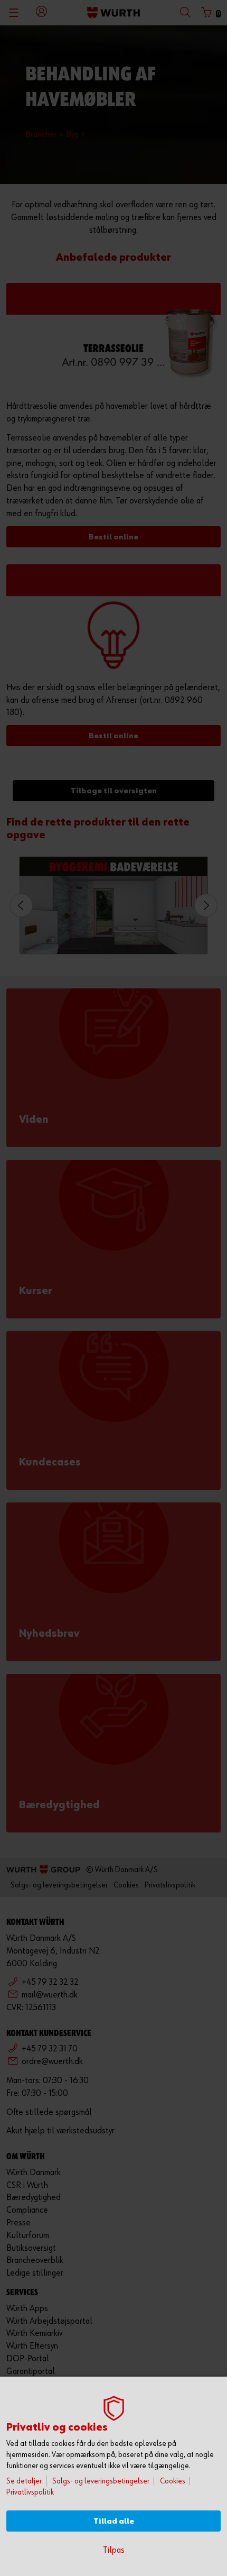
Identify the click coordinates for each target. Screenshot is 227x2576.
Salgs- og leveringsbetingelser (101, 2481)
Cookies (173, 2481)
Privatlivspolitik (30, 2492)
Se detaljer (24, 2481)
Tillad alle (114, 2521)
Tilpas (114, 2550)
